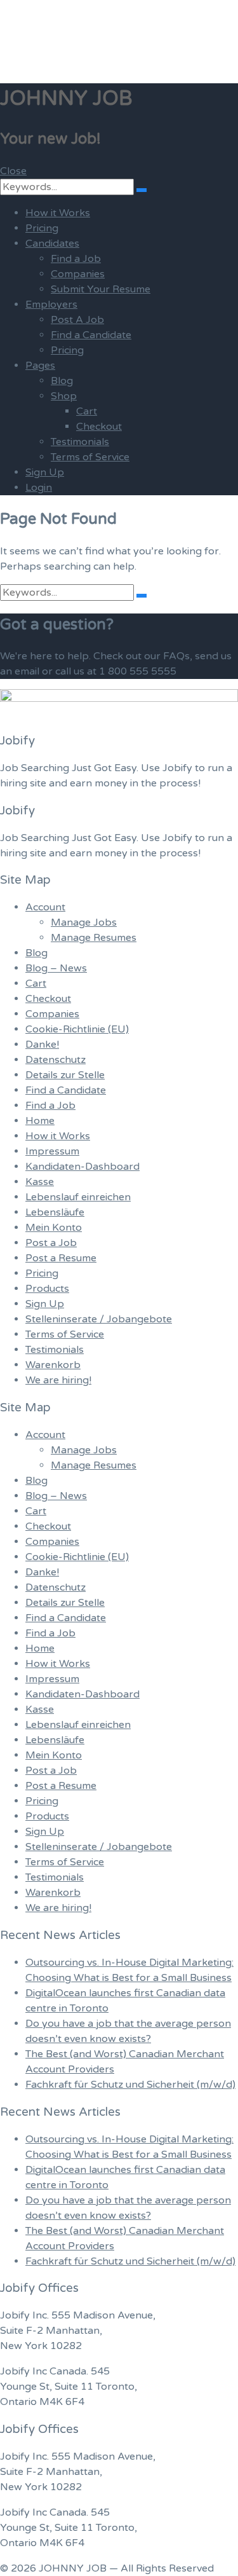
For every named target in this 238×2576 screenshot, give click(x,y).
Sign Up (45, 472)
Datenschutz (56, 1060)
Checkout (99, 427)
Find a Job (76, 259)
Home (40, 1121)
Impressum (52, 1151)
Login (39, 488)
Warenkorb (53, 1365)
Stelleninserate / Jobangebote (99, 1319)
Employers (51, 305)
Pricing (42, 228)
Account (45, 907)
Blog (62, 381)
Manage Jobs (84, 922)
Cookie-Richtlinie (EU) (77, 1029)
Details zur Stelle (65, 1075)
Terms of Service (90, 457)
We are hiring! (58, 1380)
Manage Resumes (94, 938)
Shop (64, 396)
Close (13, 171)
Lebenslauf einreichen (78, 1197)
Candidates (52, 243)
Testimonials (80, 442)
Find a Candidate (91, 335)
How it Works (58, 213)
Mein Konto (54, 1228)
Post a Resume (61, 1258)
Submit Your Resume (101, 289)
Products (47, 1289)
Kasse (40, 1182)
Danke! (42, 1045)
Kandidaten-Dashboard (83, 1167)
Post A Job (77, 320)
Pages (40, 366)
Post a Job (51, 1243)
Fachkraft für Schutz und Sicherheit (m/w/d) (130, 2085)
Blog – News (56, 968)
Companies (78, 274)
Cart (87, 411)
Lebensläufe (55, 1212)
